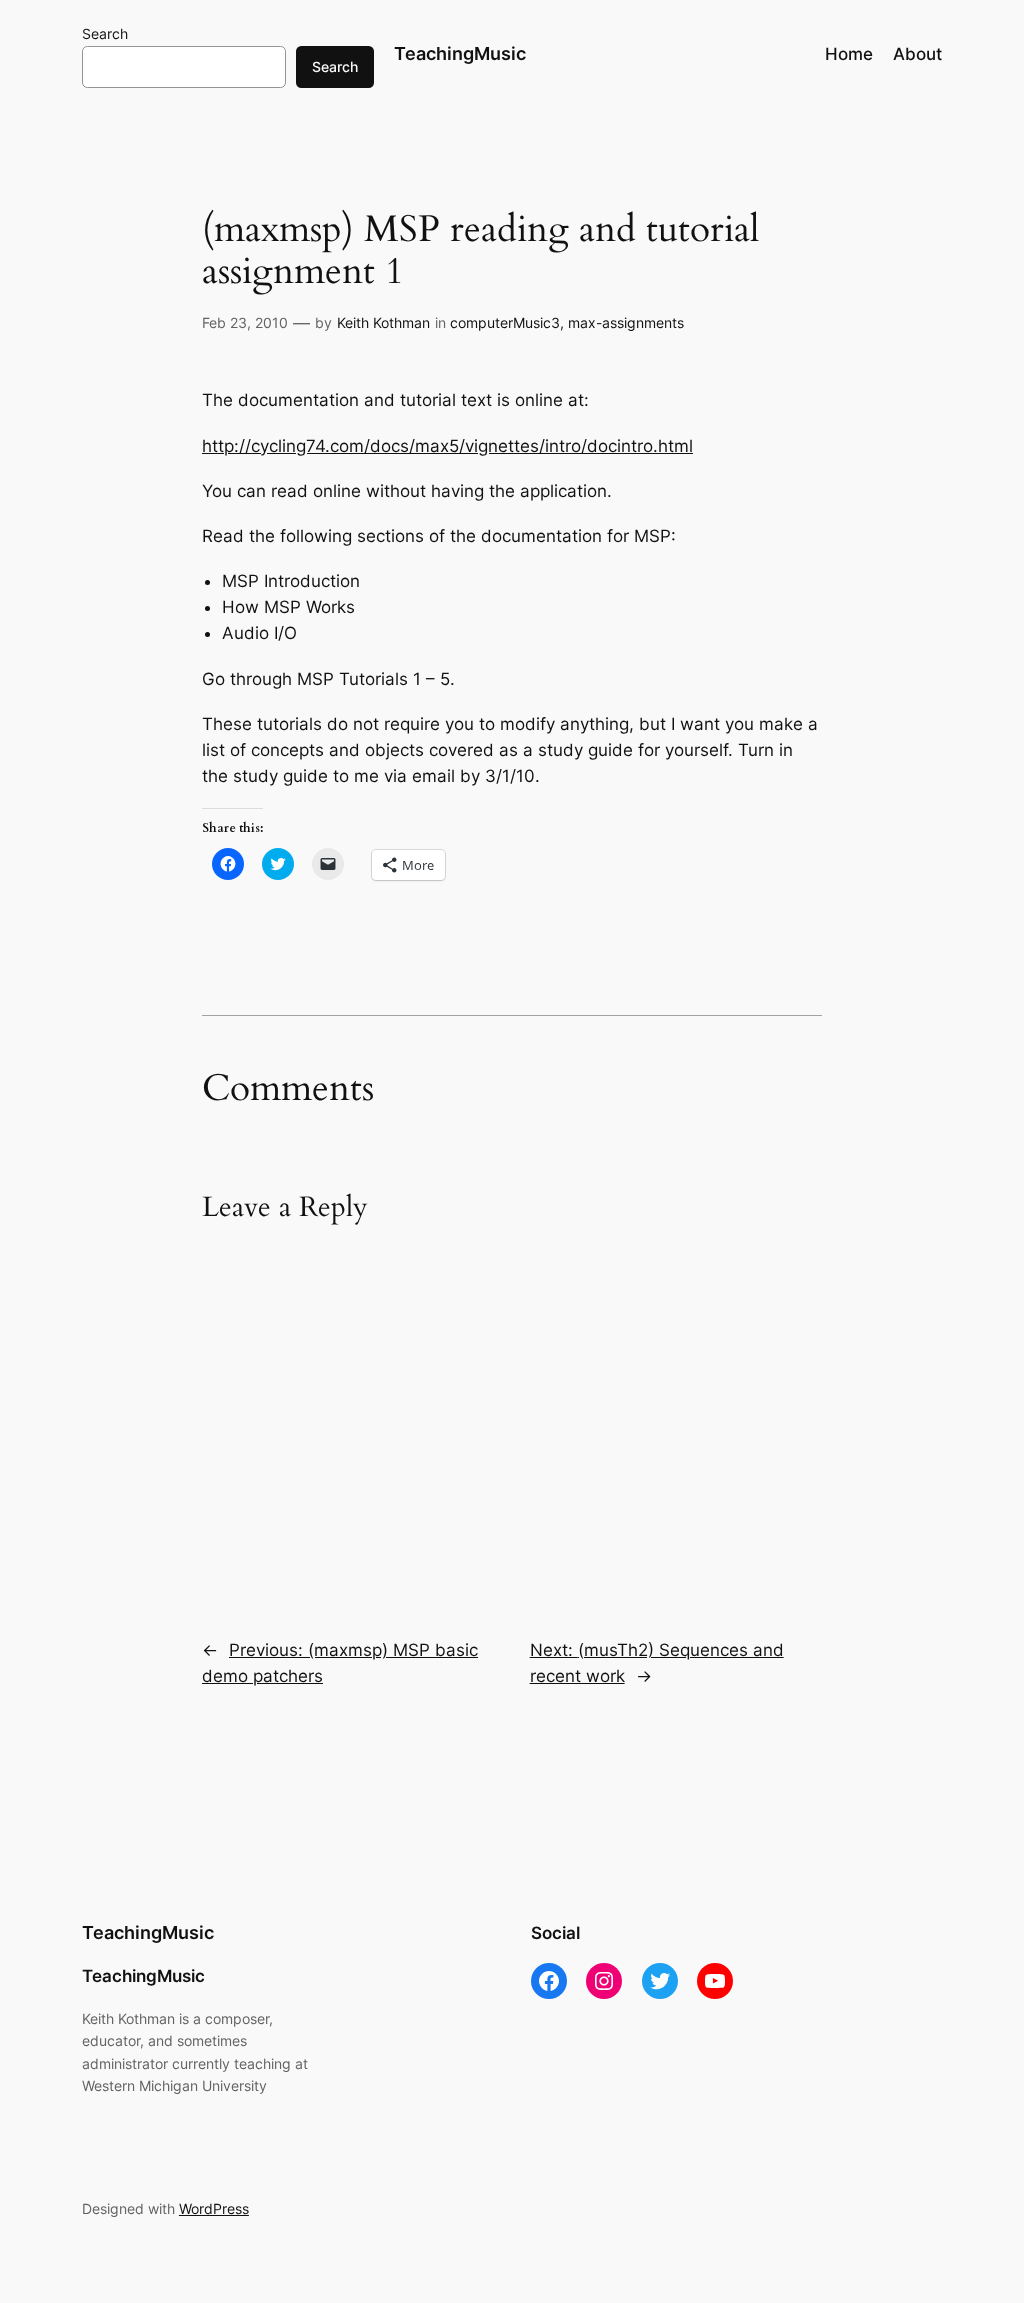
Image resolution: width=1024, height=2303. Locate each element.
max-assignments (626, 322)
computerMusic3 (505, 322)
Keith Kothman (383, 322)
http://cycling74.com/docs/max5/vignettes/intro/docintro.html (447, 446)
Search (105, 33)
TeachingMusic (460, 53)
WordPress (214, 2208)
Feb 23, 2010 (245, 322)
